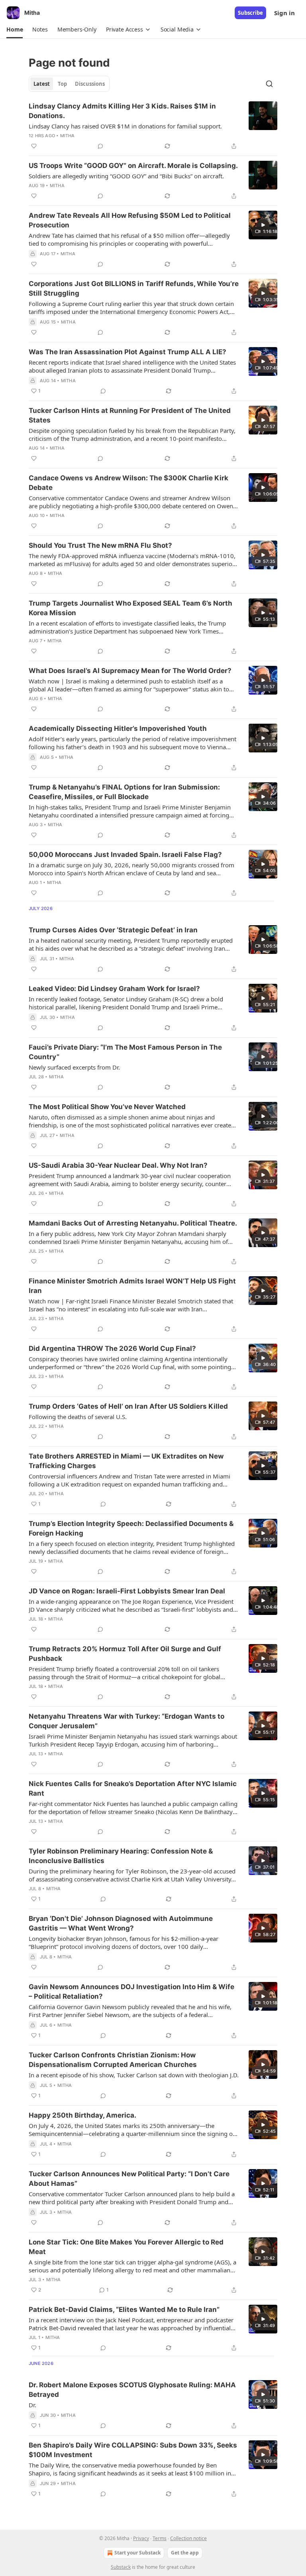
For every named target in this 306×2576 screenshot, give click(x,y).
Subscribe (250, 13)
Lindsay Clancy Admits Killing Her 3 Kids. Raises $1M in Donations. (122, 111)
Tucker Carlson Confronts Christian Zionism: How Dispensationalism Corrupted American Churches (113, 2060)
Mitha (68, 136)
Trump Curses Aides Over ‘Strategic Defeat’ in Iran (113, 930)
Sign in (284, 13)
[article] (153, 126)
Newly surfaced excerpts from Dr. (74, 1067)
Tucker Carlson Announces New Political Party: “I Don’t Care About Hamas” (129, 2179)
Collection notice (188, 2538)
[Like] (34, 146)
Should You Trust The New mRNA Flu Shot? (100, 545)
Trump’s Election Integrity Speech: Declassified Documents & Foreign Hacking (131, 1528)
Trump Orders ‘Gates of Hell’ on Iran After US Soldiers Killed (128, 1406)
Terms (160, 2538)
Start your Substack (137, 2553)
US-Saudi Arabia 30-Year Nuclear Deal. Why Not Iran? (118, 1165)
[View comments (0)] (100, 146)
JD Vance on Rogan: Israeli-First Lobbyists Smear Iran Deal (127, 1591)
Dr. (32, 2405)
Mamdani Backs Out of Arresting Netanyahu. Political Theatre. (133, 1223)
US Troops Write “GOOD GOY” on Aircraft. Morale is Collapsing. (133, 166)
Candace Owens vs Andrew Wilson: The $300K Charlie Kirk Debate (128, 483)
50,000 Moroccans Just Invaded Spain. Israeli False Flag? (125, 855)
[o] (263, 225)
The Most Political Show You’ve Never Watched (107, 1107)
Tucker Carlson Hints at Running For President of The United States (130, 415)
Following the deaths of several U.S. (78, 1417)
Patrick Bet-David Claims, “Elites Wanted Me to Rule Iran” (124, 2310)
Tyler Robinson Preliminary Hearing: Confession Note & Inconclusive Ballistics (121, 1856)
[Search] (269, 84)
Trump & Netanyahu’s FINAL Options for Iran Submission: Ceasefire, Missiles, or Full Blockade (124, 792)
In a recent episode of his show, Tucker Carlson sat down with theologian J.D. (134, 2075)
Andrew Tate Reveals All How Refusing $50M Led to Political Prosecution (130, 220)
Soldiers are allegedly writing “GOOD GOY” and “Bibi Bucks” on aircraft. (126, 176)
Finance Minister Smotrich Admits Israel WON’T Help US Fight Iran (132, 1286)
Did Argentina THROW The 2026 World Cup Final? (112, 1348)
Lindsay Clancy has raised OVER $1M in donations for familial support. (125, 126)
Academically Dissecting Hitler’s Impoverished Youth (118, 728)
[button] (15, 30)
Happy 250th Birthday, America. (82, 2115)
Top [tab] (62, 84)
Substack (121, 2567)
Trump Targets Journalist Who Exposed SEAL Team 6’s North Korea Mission (130, 608)
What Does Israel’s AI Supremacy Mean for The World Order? (130, 671)
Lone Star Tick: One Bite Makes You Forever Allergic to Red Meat (126, 2247)
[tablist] (69, 84)
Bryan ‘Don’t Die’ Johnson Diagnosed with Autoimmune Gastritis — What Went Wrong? (121, 1923)
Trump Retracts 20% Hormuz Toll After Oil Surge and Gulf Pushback (125, 1654)
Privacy (141, 2538)
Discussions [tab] (90, 84)
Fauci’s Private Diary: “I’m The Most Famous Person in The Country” (125, 1052)
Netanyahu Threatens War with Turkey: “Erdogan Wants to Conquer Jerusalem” (127, 1721)
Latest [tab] (42, 84)
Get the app (185, 2553)
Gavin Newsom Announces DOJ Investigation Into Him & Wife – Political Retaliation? (131, 1992)
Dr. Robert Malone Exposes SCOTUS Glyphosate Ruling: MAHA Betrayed (132, 2390)
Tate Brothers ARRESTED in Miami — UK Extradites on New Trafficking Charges (126, 1461)
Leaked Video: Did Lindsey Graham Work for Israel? (114, 989)
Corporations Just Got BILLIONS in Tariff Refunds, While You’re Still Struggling (134, 288)
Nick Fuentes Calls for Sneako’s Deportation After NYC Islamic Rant (133, 1788)
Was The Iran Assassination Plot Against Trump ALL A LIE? (127, 352)
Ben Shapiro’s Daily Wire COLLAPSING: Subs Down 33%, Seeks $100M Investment (133, 2450)
